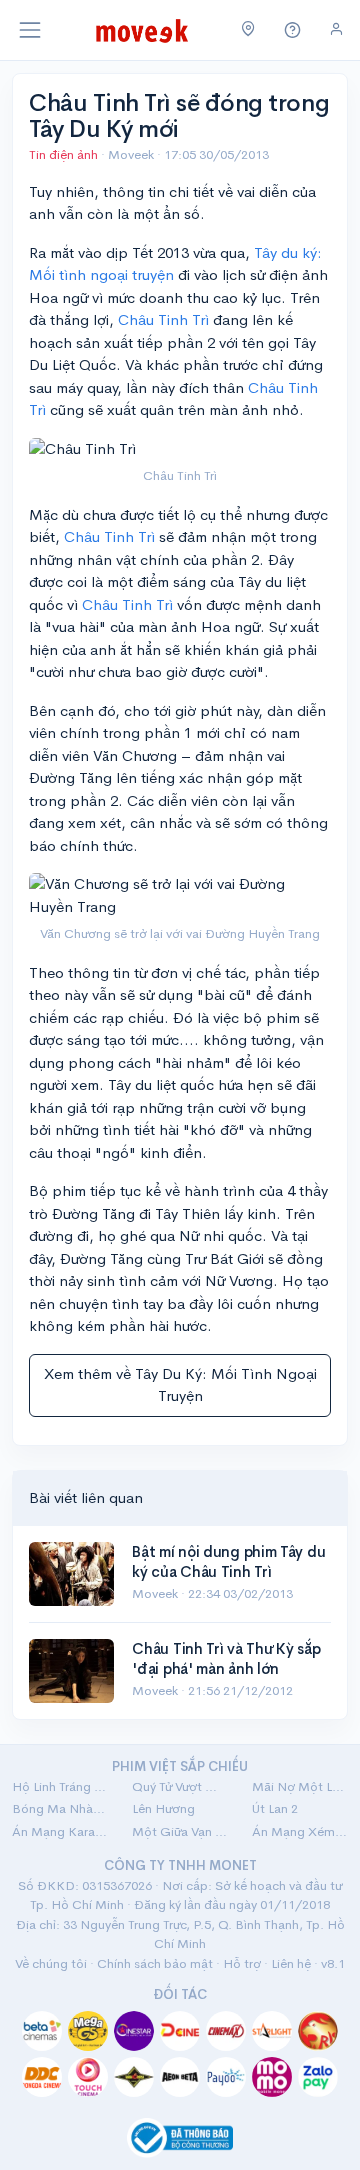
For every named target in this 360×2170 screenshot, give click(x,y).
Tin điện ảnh (63, 154)
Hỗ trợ (242, 1963)
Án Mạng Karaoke (60, 1831)
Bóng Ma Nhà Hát (60, 1808)
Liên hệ (291, 1963)
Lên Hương (163, 1808)
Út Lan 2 (275, 1808)
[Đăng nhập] (336, 29)
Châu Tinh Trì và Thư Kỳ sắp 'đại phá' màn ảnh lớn (226, 1658)
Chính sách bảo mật (155, 1963)
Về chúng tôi (51, 1963)
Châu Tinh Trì (163, 319)
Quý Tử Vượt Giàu (180, 1786)
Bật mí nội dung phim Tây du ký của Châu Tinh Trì (228, 1561)
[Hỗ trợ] (293, 30)
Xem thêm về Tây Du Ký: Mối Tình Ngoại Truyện (180, 1385)
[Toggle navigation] (30, 30)
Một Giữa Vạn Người (180, 1831)
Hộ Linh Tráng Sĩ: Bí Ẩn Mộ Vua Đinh (60, 1786)
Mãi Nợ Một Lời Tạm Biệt (300, 1786)
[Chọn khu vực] (248, 30)
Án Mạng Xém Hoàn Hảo (300, 1831)
